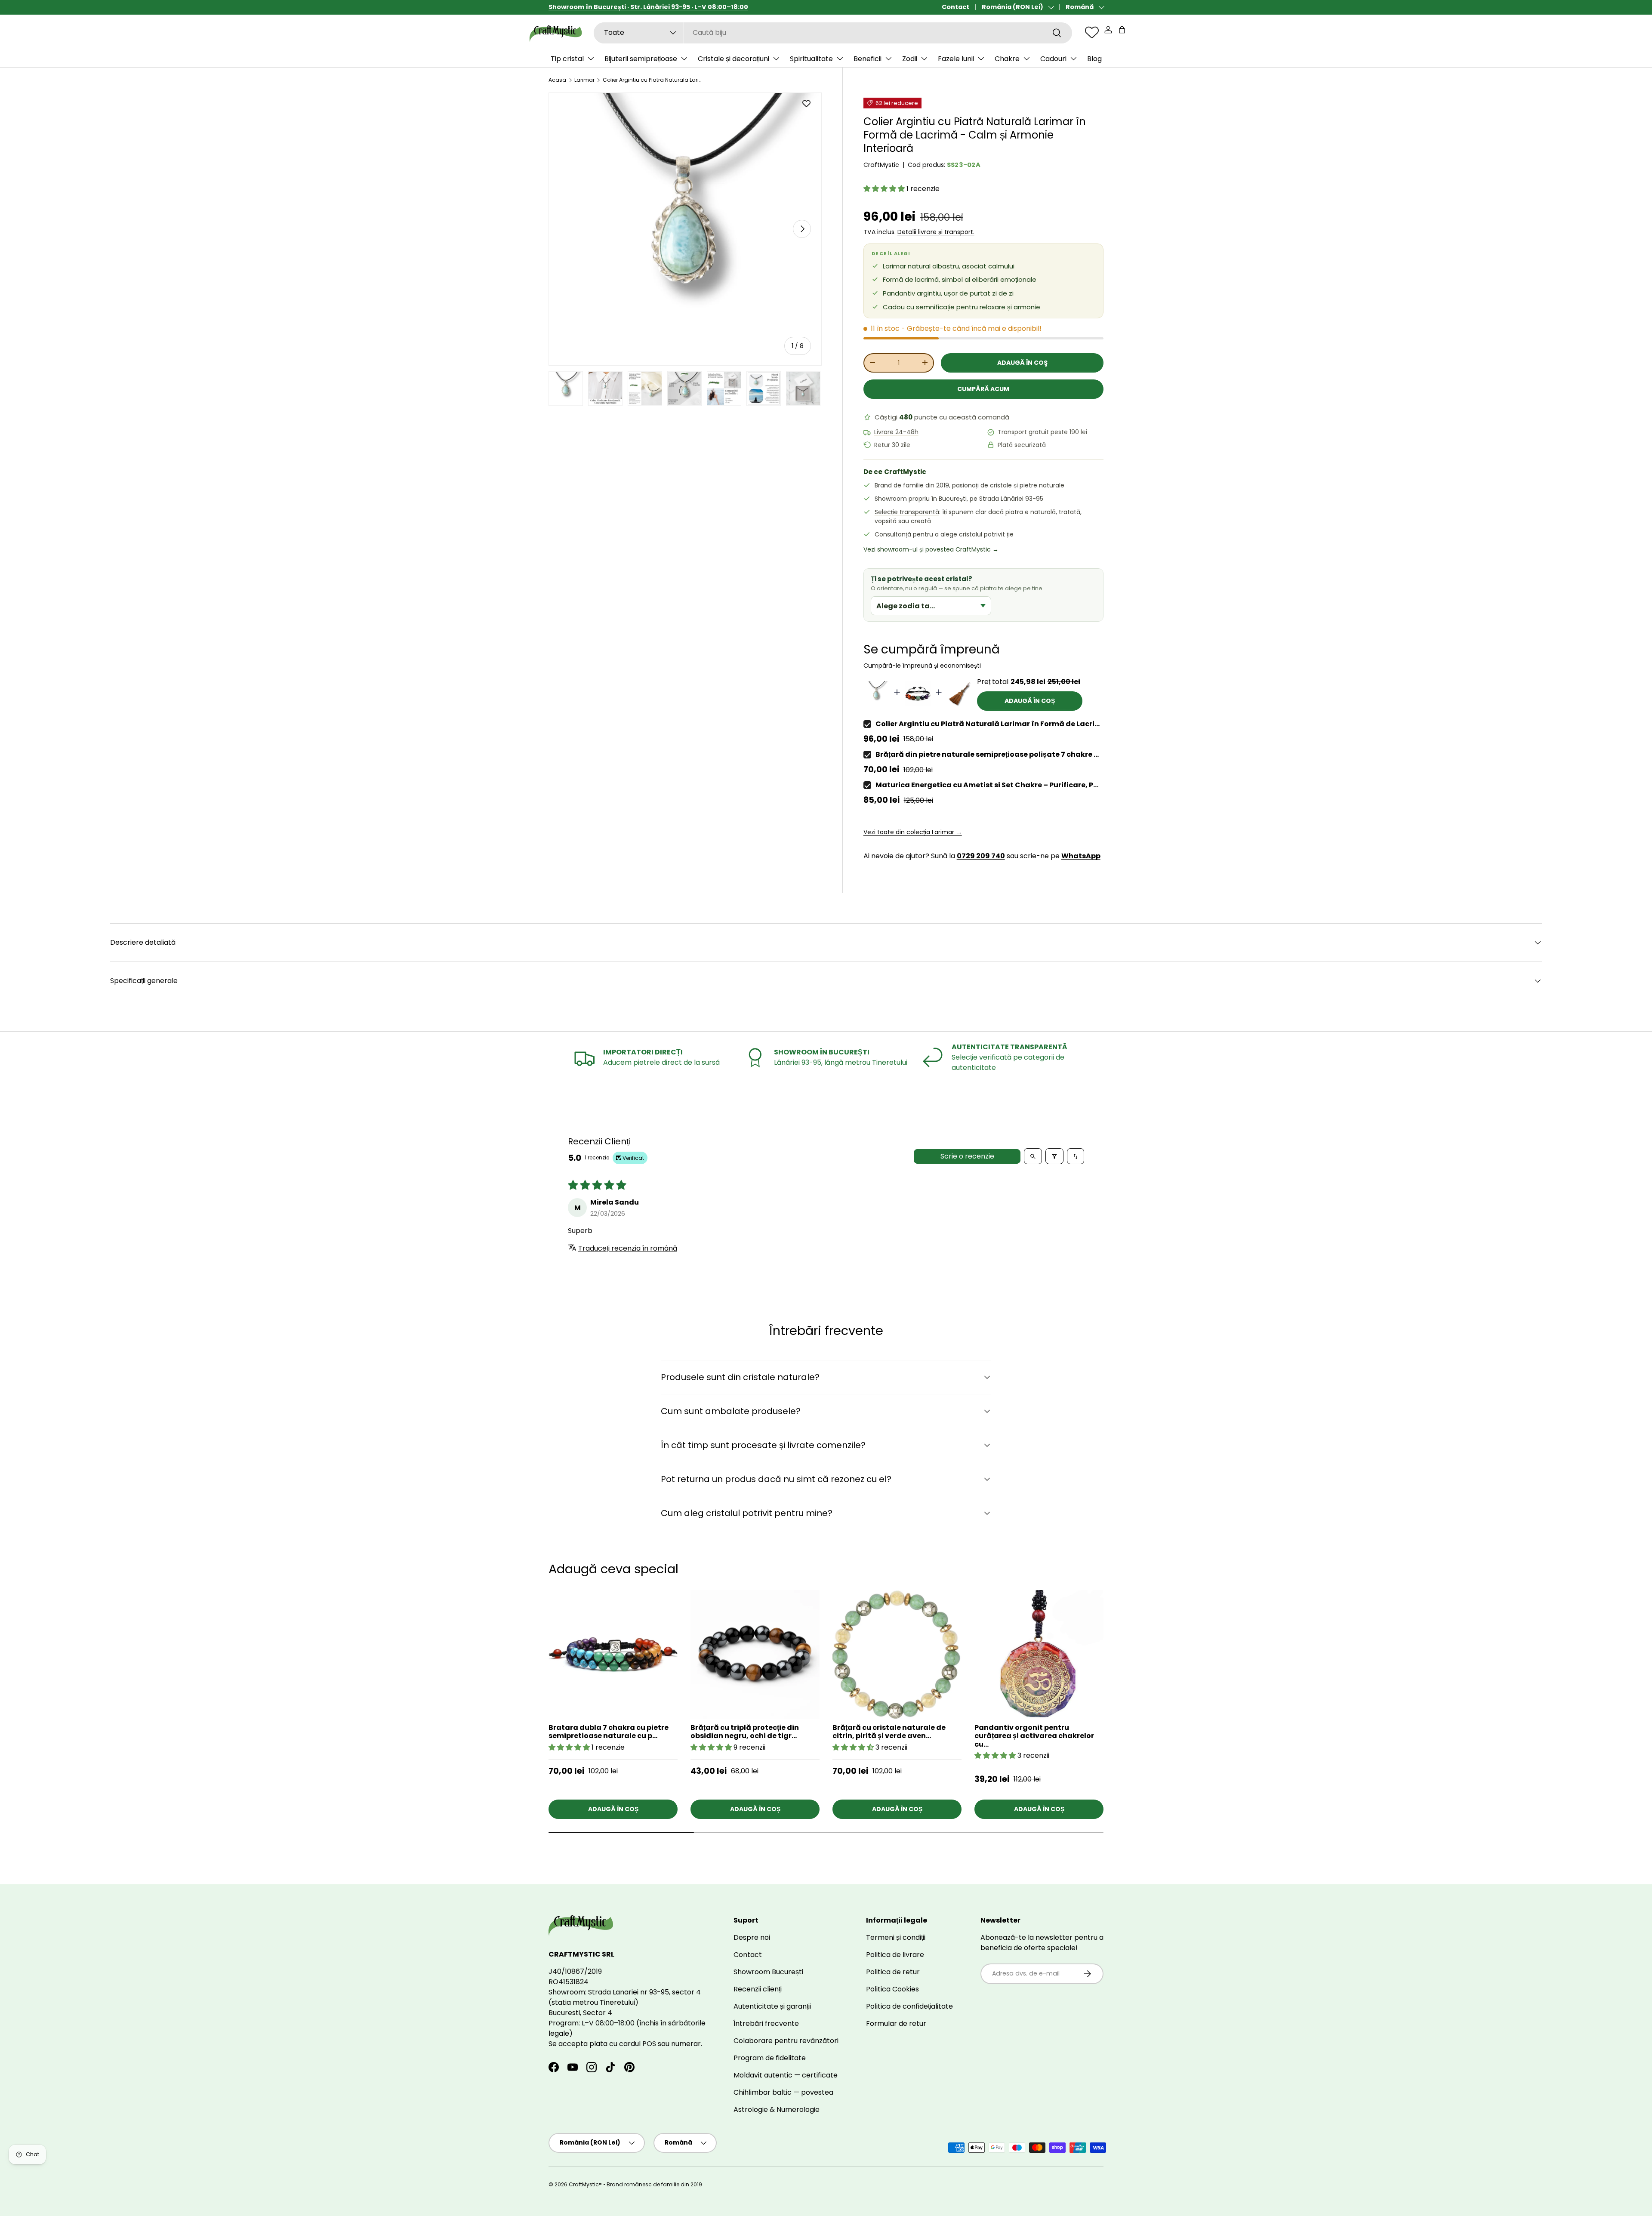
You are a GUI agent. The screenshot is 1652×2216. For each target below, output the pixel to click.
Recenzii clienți (758, 1989)
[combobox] (833, 32)
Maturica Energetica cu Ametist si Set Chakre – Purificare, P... (987, 785)
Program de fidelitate (770, 2058)
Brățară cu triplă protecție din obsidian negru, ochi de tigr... (745, 1732)
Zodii (910, 59)
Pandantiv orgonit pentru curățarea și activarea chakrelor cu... (1034, 1736)
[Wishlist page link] (1092, 32)
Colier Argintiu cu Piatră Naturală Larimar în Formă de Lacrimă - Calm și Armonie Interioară (654, 80)
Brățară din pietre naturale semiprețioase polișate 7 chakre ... (987, 754)
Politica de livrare (895, 1955)
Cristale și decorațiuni (734, 59)
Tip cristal (567, 59)
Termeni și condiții (896, 1937)
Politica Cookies (892, 1989)
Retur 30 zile (892, 445)
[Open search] (1033, 1156)
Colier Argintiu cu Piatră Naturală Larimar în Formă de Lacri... (988, 724)
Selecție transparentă (907, 512)
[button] (1122, 30)
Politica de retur (893, 1972)
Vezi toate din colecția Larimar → (913, 832)
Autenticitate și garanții (772, 2006)
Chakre (1007, 59)
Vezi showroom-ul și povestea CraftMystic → (931, 549)
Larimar (584, 80)
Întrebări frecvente (766, 2023)
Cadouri (1053, 59)
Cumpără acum (983, 389)
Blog (1094, 59)
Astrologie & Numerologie (777, 2110)
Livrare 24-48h (896, 432)
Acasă (557, 80)
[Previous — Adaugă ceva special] (1120, 1685)
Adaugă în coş (1022, 363)
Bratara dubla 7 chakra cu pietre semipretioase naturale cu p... (609, 1732)
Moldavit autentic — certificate (786, 2075)
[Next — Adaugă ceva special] (1120, 1662)
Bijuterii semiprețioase (641, 59)
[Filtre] (1054, 1156)
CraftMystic (881, 165)
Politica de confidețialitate (909, 2006)
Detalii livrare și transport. (936, 232)
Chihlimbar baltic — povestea (783, 2092)
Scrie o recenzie (967, 1156)
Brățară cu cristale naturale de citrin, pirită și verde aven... (889, 1732)
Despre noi (752, 1937)
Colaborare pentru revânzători (786, 2041)
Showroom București (768, 1972)
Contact (955, 7)
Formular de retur (896, 2023)
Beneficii (868, 59)
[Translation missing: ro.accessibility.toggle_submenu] (591, 59)
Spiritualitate (811, 59)
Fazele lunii (956, 59)
